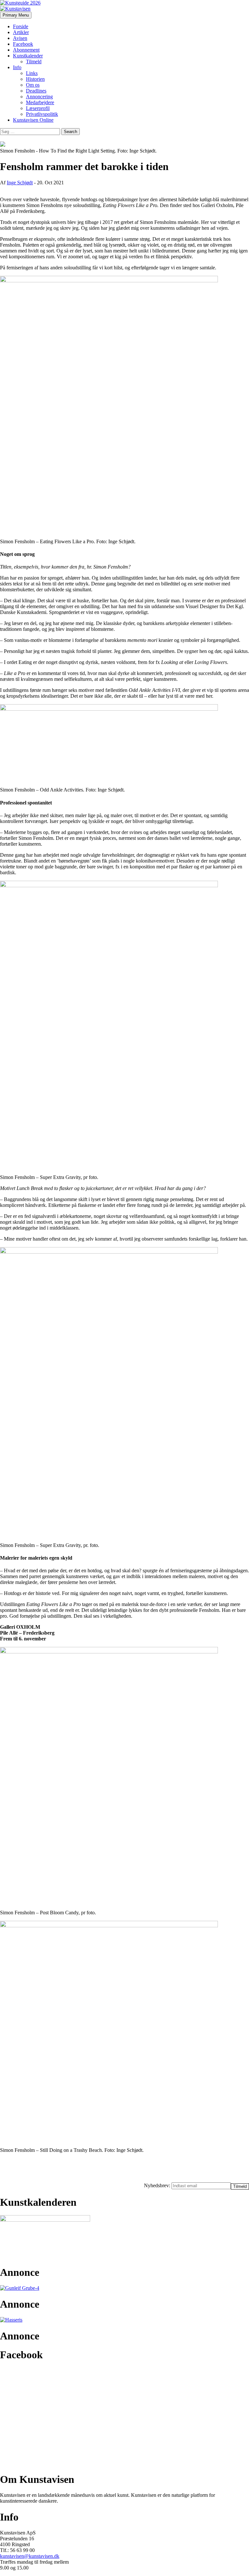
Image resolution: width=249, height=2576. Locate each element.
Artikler (21, 32)
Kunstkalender (28, 56)
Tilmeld (34, 61)
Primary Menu (16, 15)
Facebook (23, 44)
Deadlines (36, 91)
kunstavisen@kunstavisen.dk (30, 2556)
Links (32, 73)
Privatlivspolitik (42, 114)
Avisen (20, 38)
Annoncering (39, 97)
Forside (21, 26)
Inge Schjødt (20, 183)
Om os (33, 85)
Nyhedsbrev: (158, 2185)
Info (17, 67)
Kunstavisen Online (33, 120)
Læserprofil (38, 108)
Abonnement (26, 50)
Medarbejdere (40, 102)
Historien (35, 79)
